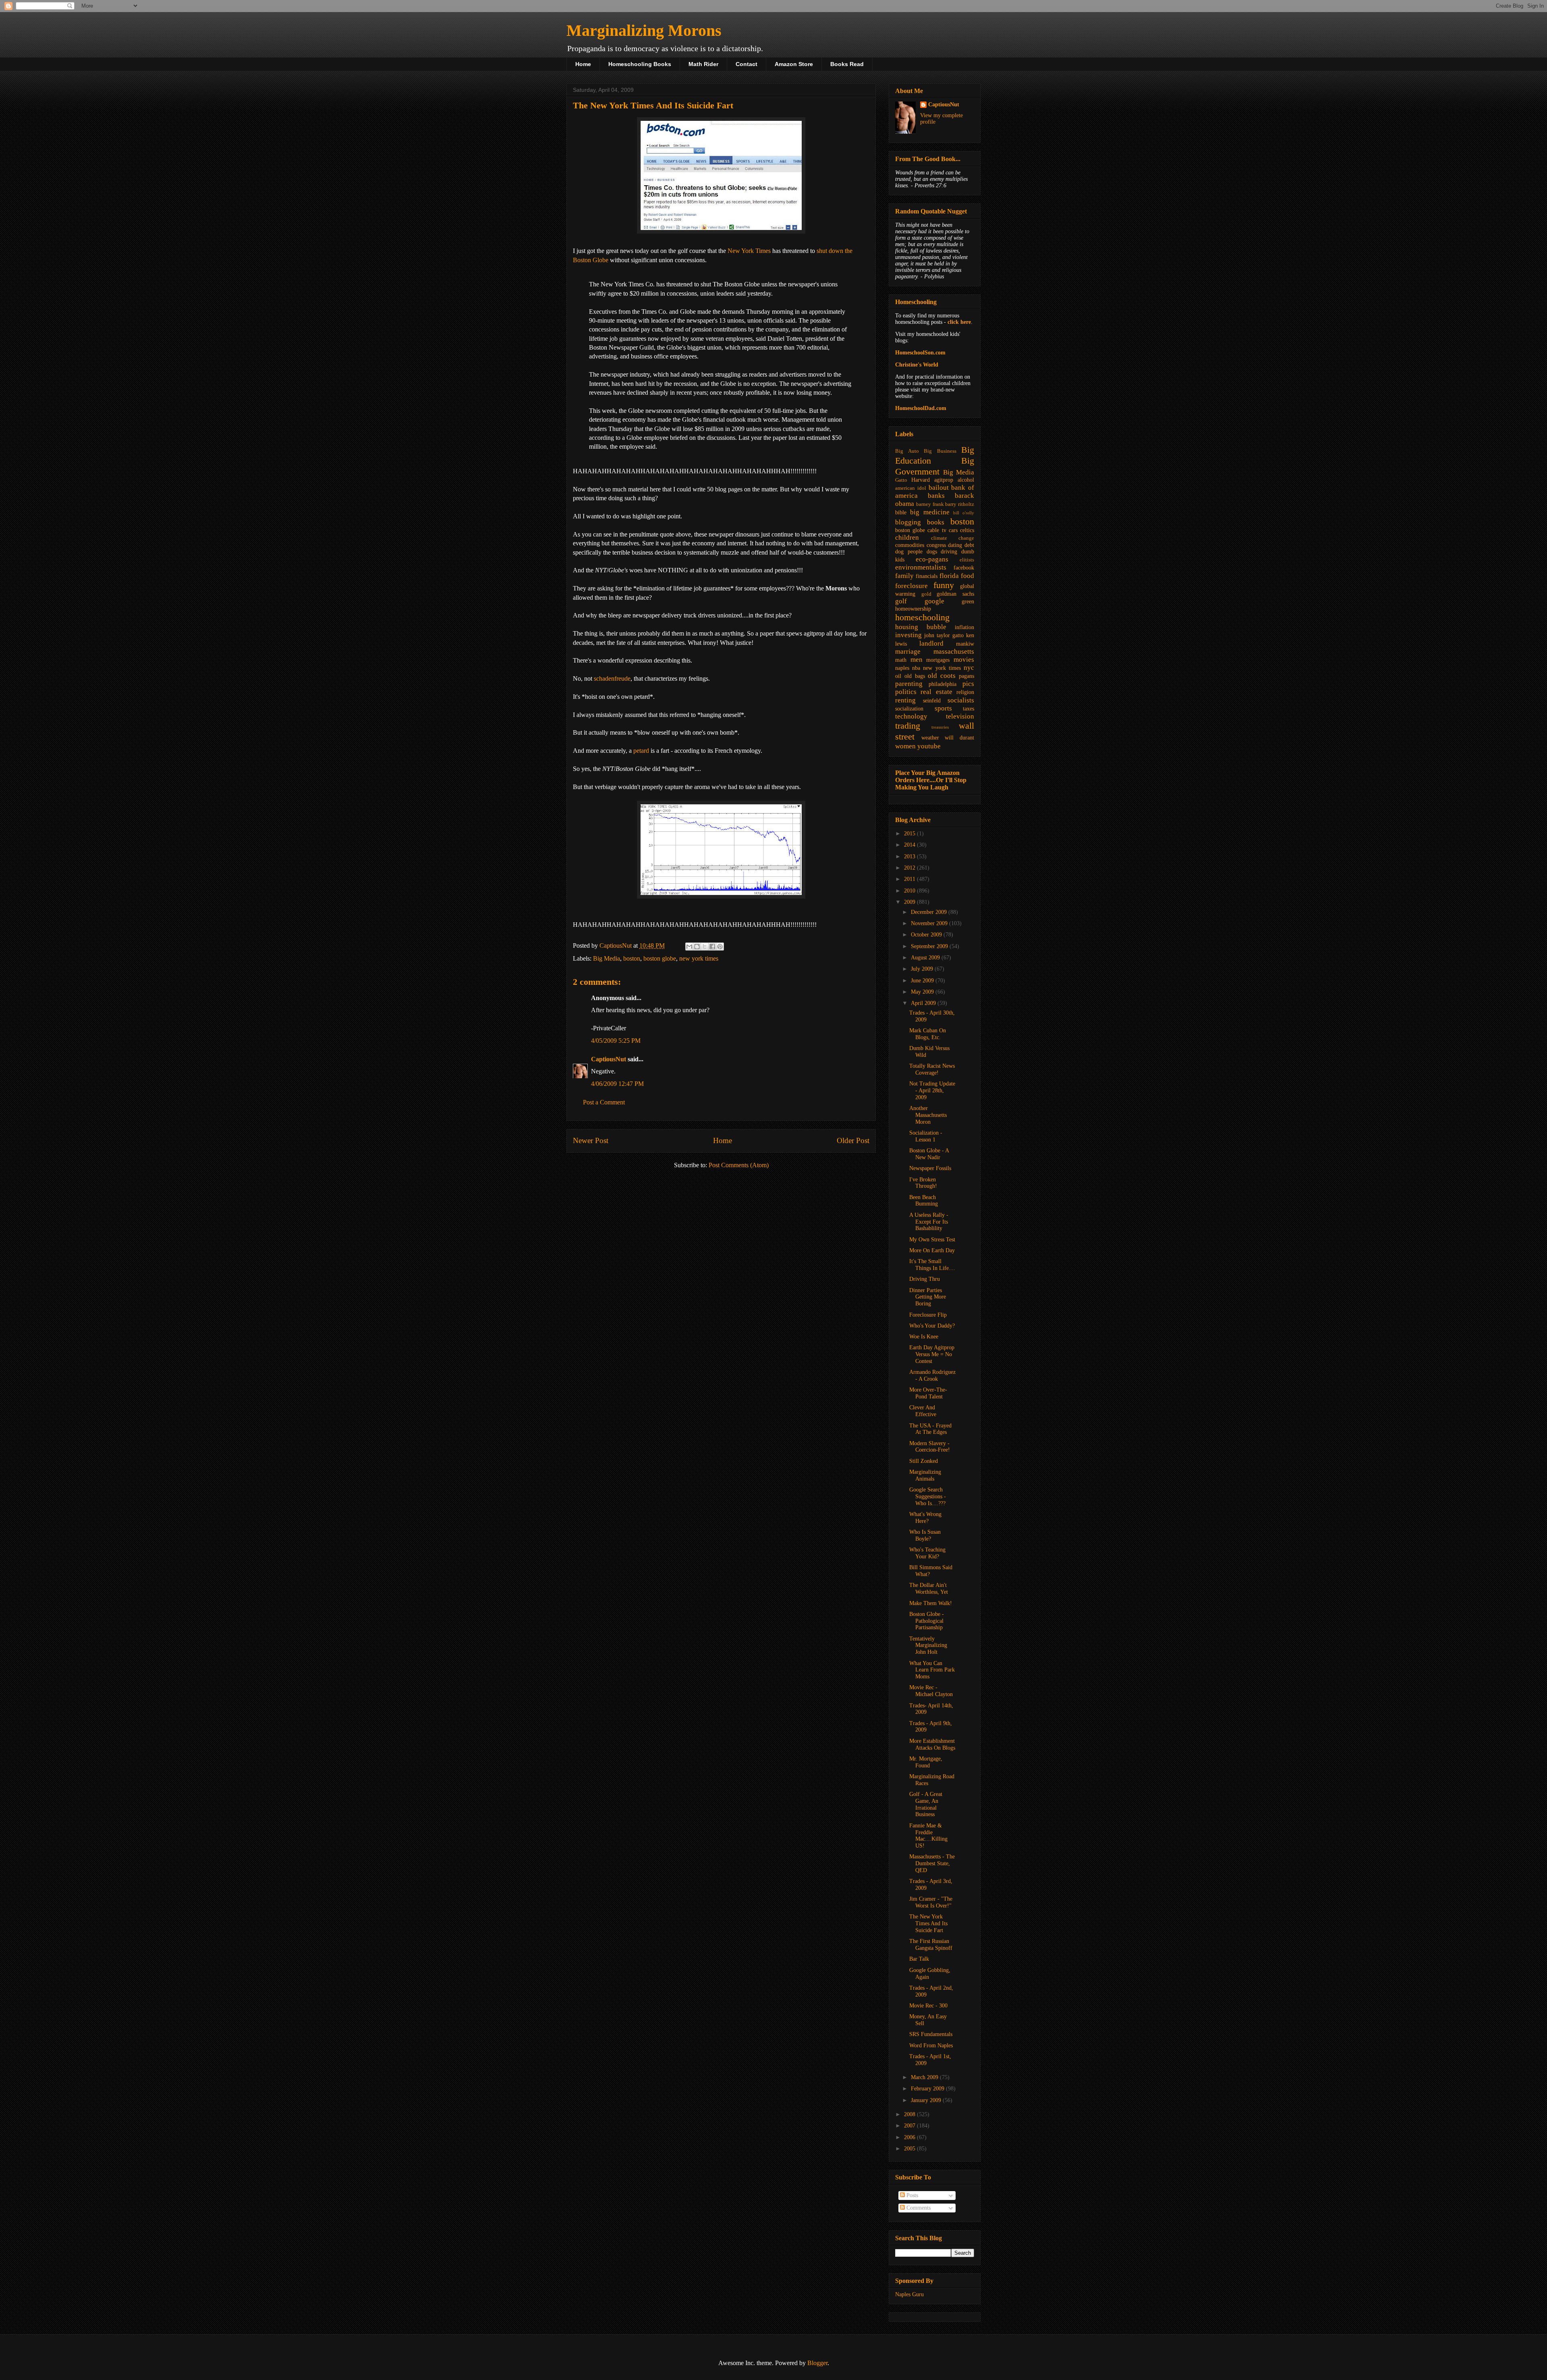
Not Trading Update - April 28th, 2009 (932, 1091)
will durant (959, 738)
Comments (918, 2208)
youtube (929, 746)
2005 (910, 2149)
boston (632, 958)
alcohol (966, 480)
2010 (910, 891)
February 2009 (928, 2089)
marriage (908, 651)
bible (901, 513)
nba (916, 668)
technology (911, 716)
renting (905, 700)
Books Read (847, 64)
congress (936, 545)
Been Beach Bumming (924, 1201)
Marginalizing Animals (925, 1475)
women (905, 746)
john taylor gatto (944, 635)
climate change (953, 538)
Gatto (901, 480)
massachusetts (954, 651)
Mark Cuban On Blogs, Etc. (928, 1034)
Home (583, 64)
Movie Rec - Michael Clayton (931, 1691)
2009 (910, 902)
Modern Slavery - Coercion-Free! (930, 1447)
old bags (915, 676)
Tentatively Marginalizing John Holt (928, 1646)
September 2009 (930, 946)
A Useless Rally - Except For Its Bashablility (929, 1222)
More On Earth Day (932, 1250)
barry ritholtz (960, 504)
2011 (910, 879)
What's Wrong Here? (925, 1518)
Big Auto (907, 451)
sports (943, 708)
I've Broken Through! (923, 1183)
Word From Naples (931, 2045)
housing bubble (921, 627)
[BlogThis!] (697, 947)
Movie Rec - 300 (928, 2006)
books (936, 522)
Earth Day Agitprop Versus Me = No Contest (932, 1354)
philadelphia (943, 684)
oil (898, 676)
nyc (969, 668)
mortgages (938, 660)
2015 (910, 834)
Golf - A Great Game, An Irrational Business (926, 1804)
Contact (747, 64)
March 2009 (925, 2077)
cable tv (937, 530)
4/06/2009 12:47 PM (617, 1084)
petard (641, 751)
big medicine (930, 512)
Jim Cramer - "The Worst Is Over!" (931, 1902)
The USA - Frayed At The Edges (930, 1429)
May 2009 (923, 992)
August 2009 (926, 958)
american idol (911, 488)
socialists (961, 700)
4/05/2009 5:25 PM (616, 1041)
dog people (909, 552)
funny (944, 585)
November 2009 (930, 923)
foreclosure (911, 586)
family (904, 576)
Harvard (921, 480)
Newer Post (591, 1140)
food (967, 576)
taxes (968, 709)
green (968, 602)
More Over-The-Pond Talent (928, 1393)
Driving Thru (925, 1279)
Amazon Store (794, 64)
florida (949, 576)
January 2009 (927, 2100)
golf (901, 601)
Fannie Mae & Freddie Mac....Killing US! (928, 1836)
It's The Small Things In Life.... (932, 1265)
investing (908, 635)
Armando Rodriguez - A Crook (932, 1375)
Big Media (607, 958)
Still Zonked (924, 1461)
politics (906, 692)
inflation (964, 627)
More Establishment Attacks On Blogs (932, 1744)
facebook (964, 568)
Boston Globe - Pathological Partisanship (927, 1621)
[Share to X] (705, 947)
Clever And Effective (923, 1411)
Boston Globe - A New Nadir (929, 1154)
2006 (910, 2137)
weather (930, 738)
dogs (932, 552)
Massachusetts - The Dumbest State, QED (932, 1863)
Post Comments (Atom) (739, 1165)
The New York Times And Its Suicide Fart (928, 1923)
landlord (931, 643)
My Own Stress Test (932, 1240)
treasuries (940, 727)
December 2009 (930, 912)
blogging (908, 522)
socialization (909, 709)
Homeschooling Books (640, 64)
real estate (936, 692)
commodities (910, 545)
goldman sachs (955, 594)
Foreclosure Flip (928, 1315)
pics (968, 684)
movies (964, 660)
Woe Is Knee (924, 1337)
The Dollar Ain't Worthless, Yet (929, 1589)
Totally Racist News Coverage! (932, 1069)
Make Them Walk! (931, 1603)
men (917, 660)
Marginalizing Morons (644, 30)
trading (908, 726)
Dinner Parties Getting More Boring (928, 1297)
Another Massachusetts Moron (928, 1115)
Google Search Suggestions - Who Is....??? (928, 1497)
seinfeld (932, 701)
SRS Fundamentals (931, 2034)
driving (949, 552)
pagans (966, 676)
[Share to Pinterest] (720, 947)
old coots (942, 676)
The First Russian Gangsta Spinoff (931, 1945)
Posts (911, 2195)
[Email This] (689, 947)
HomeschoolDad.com (921, 408)
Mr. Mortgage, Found (926, 1762)
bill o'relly (964, 513)
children (907, 538)
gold (926, 594)
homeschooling (922, 617)
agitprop (944, 480)
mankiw (965, 644)
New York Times (749, 251)
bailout (939, 488)
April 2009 (924, 1003)
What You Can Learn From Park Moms (932, 1670)
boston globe (660, 958)
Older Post (853, 1140)
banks (936, 496)
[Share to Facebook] (712, 947)
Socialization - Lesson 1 (926, 1136)
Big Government (935, 466)
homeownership (913, 609)
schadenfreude (612, 678)
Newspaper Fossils (930, 1168)
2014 (910, 845)
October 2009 (927, 935)
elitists (967, 560)
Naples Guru (909, 2294)
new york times (699, 958)
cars (953, 530)
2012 (910, 868)
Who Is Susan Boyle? (925, 1535)
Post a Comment (604, 1102)
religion (965, 692)
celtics (967, 530)
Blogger (817, 2363)
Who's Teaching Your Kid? (927, 1553)
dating (955, 545)
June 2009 (923, 981)
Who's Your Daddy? (932, 1326)
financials (927, 576)
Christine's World (917, 365)
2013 (910, 857)
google (934, 601)
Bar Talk (919, 1959)
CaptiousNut (609, 1059)
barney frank (930, 504)
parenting (909, 684)
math (901, 660)
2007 (910, 2126)
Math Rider (703, 64)
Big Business (940, 451)
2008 (910, 2114)
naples (902, 668)
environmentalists (921, 567)
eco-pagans (932, 559)
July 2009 (923, 969)
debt (969, 545)
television (960, 716)
